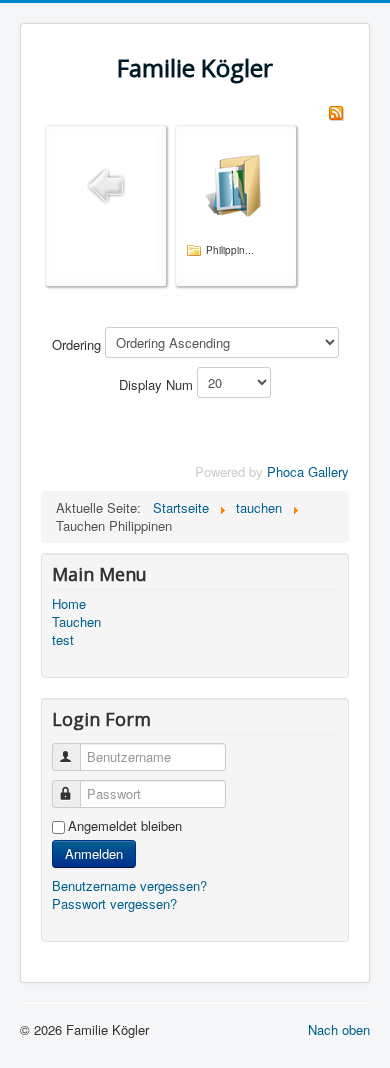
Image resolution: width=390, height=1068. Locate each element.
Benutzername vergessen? (129, 885)
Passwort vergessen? (114, 903)
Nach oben (339, 1029)
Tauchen (76, 622)
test (63, 640)
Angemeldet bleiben (125, 826)
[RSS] (336, 110)
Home (69, 604)
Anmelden (94, 853)
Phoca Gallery (308, 471)
